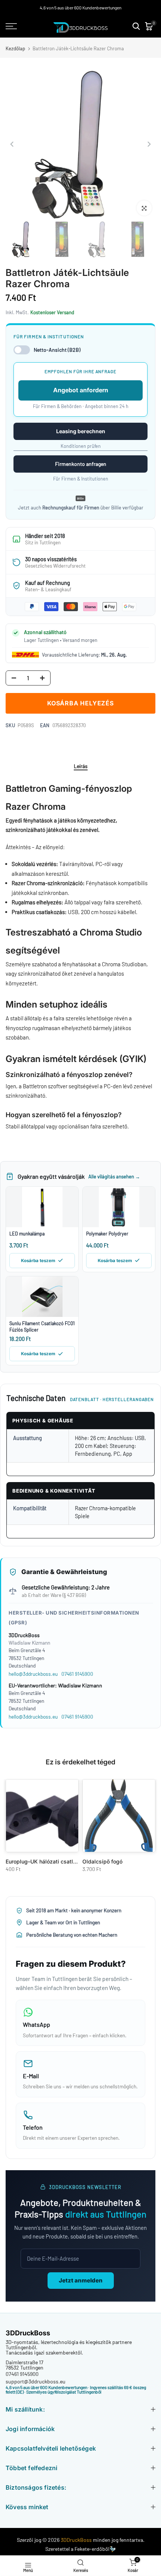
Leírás (81, 766)
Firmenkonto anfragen (81, 464)
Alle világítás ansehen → (114, 1177)
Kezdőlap (15, 49)
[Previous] (12, 144)
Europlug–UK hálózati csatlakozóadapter (57, 1861)
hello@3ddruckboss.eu (33, 1674)
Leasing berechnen (81, 431)
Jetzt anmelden (81, 2280)
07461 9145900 (77, 1674)
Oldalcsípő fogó (102, 1861)
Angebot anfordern (81, 390)
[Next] (149, 144)
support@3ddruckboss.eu (36, 2381)
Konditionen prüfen (81, 446)
